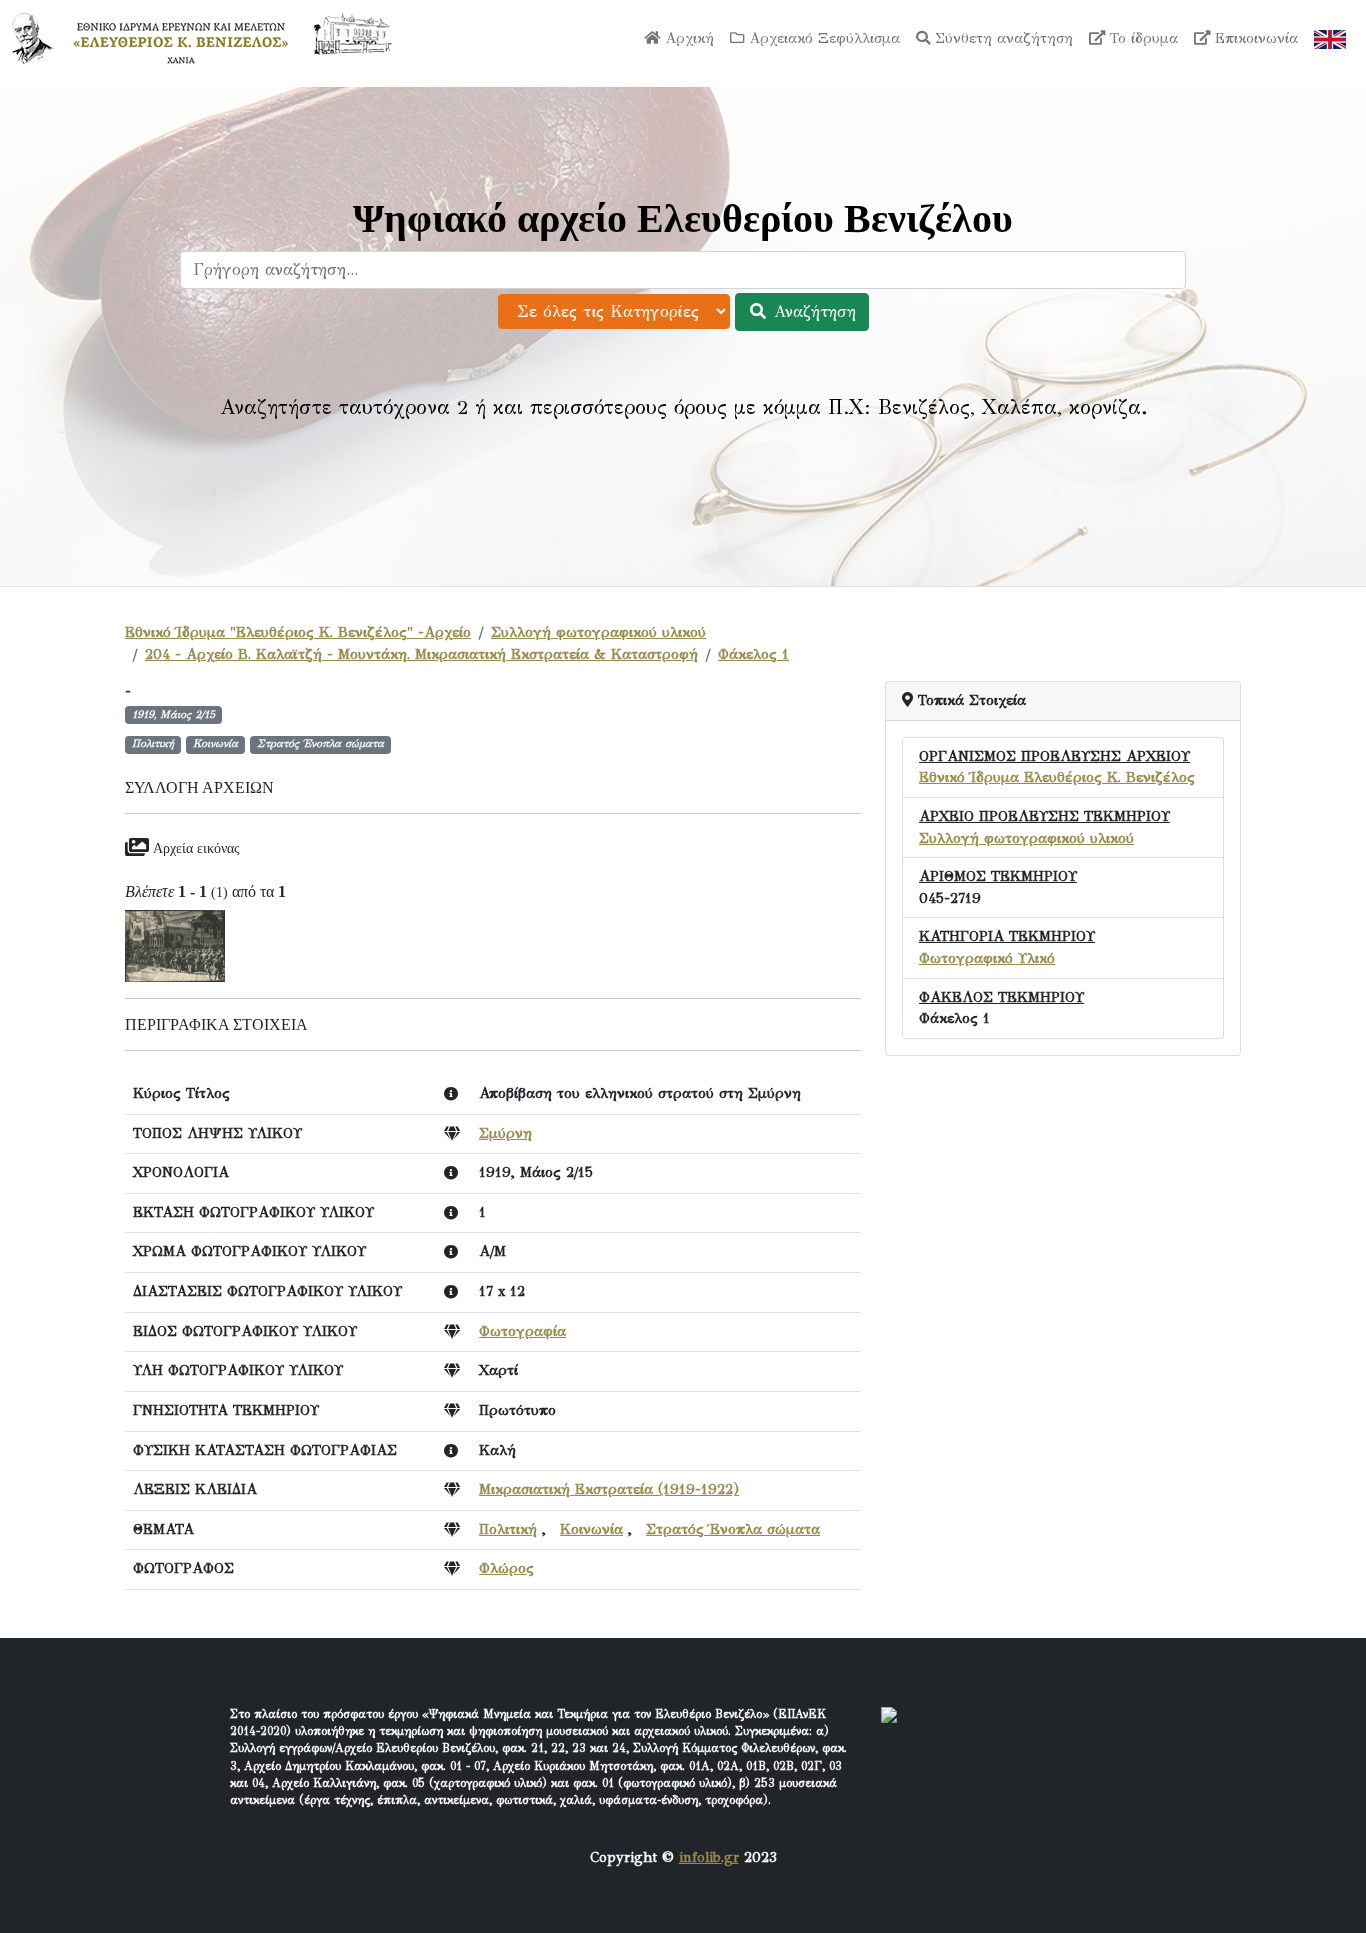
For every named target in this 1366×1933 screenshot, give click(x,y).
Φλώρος (506, 1568)
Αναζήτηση (812, 311)
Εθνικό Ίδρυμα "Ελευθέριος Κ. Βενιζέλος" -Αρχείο (298, 632)
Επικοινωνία (1254, 38)
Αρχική (687, 38)
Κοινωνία (591, 1529)
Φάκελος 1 (753, 654)
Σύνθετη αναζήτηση (1001, 38)
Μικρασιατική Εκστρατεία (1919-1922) (609, 1489)
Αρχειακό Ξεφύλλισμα (822, 38)
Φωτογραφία (522, 1331)
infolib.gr (709, 1857)
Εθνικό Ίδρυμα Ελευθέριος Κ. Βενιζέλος (1057, 777)
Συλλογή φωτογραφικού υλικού (598, 632)
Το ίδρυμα (1141, 38)
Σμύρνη (505, 1133)
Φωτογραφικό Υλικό (987, 958)
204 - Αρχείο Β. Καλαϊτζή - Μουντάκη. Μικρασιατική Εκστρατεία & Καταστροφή (421, 654)
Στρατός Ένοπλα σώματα (733, 1529)
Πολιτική (508, 1529)
